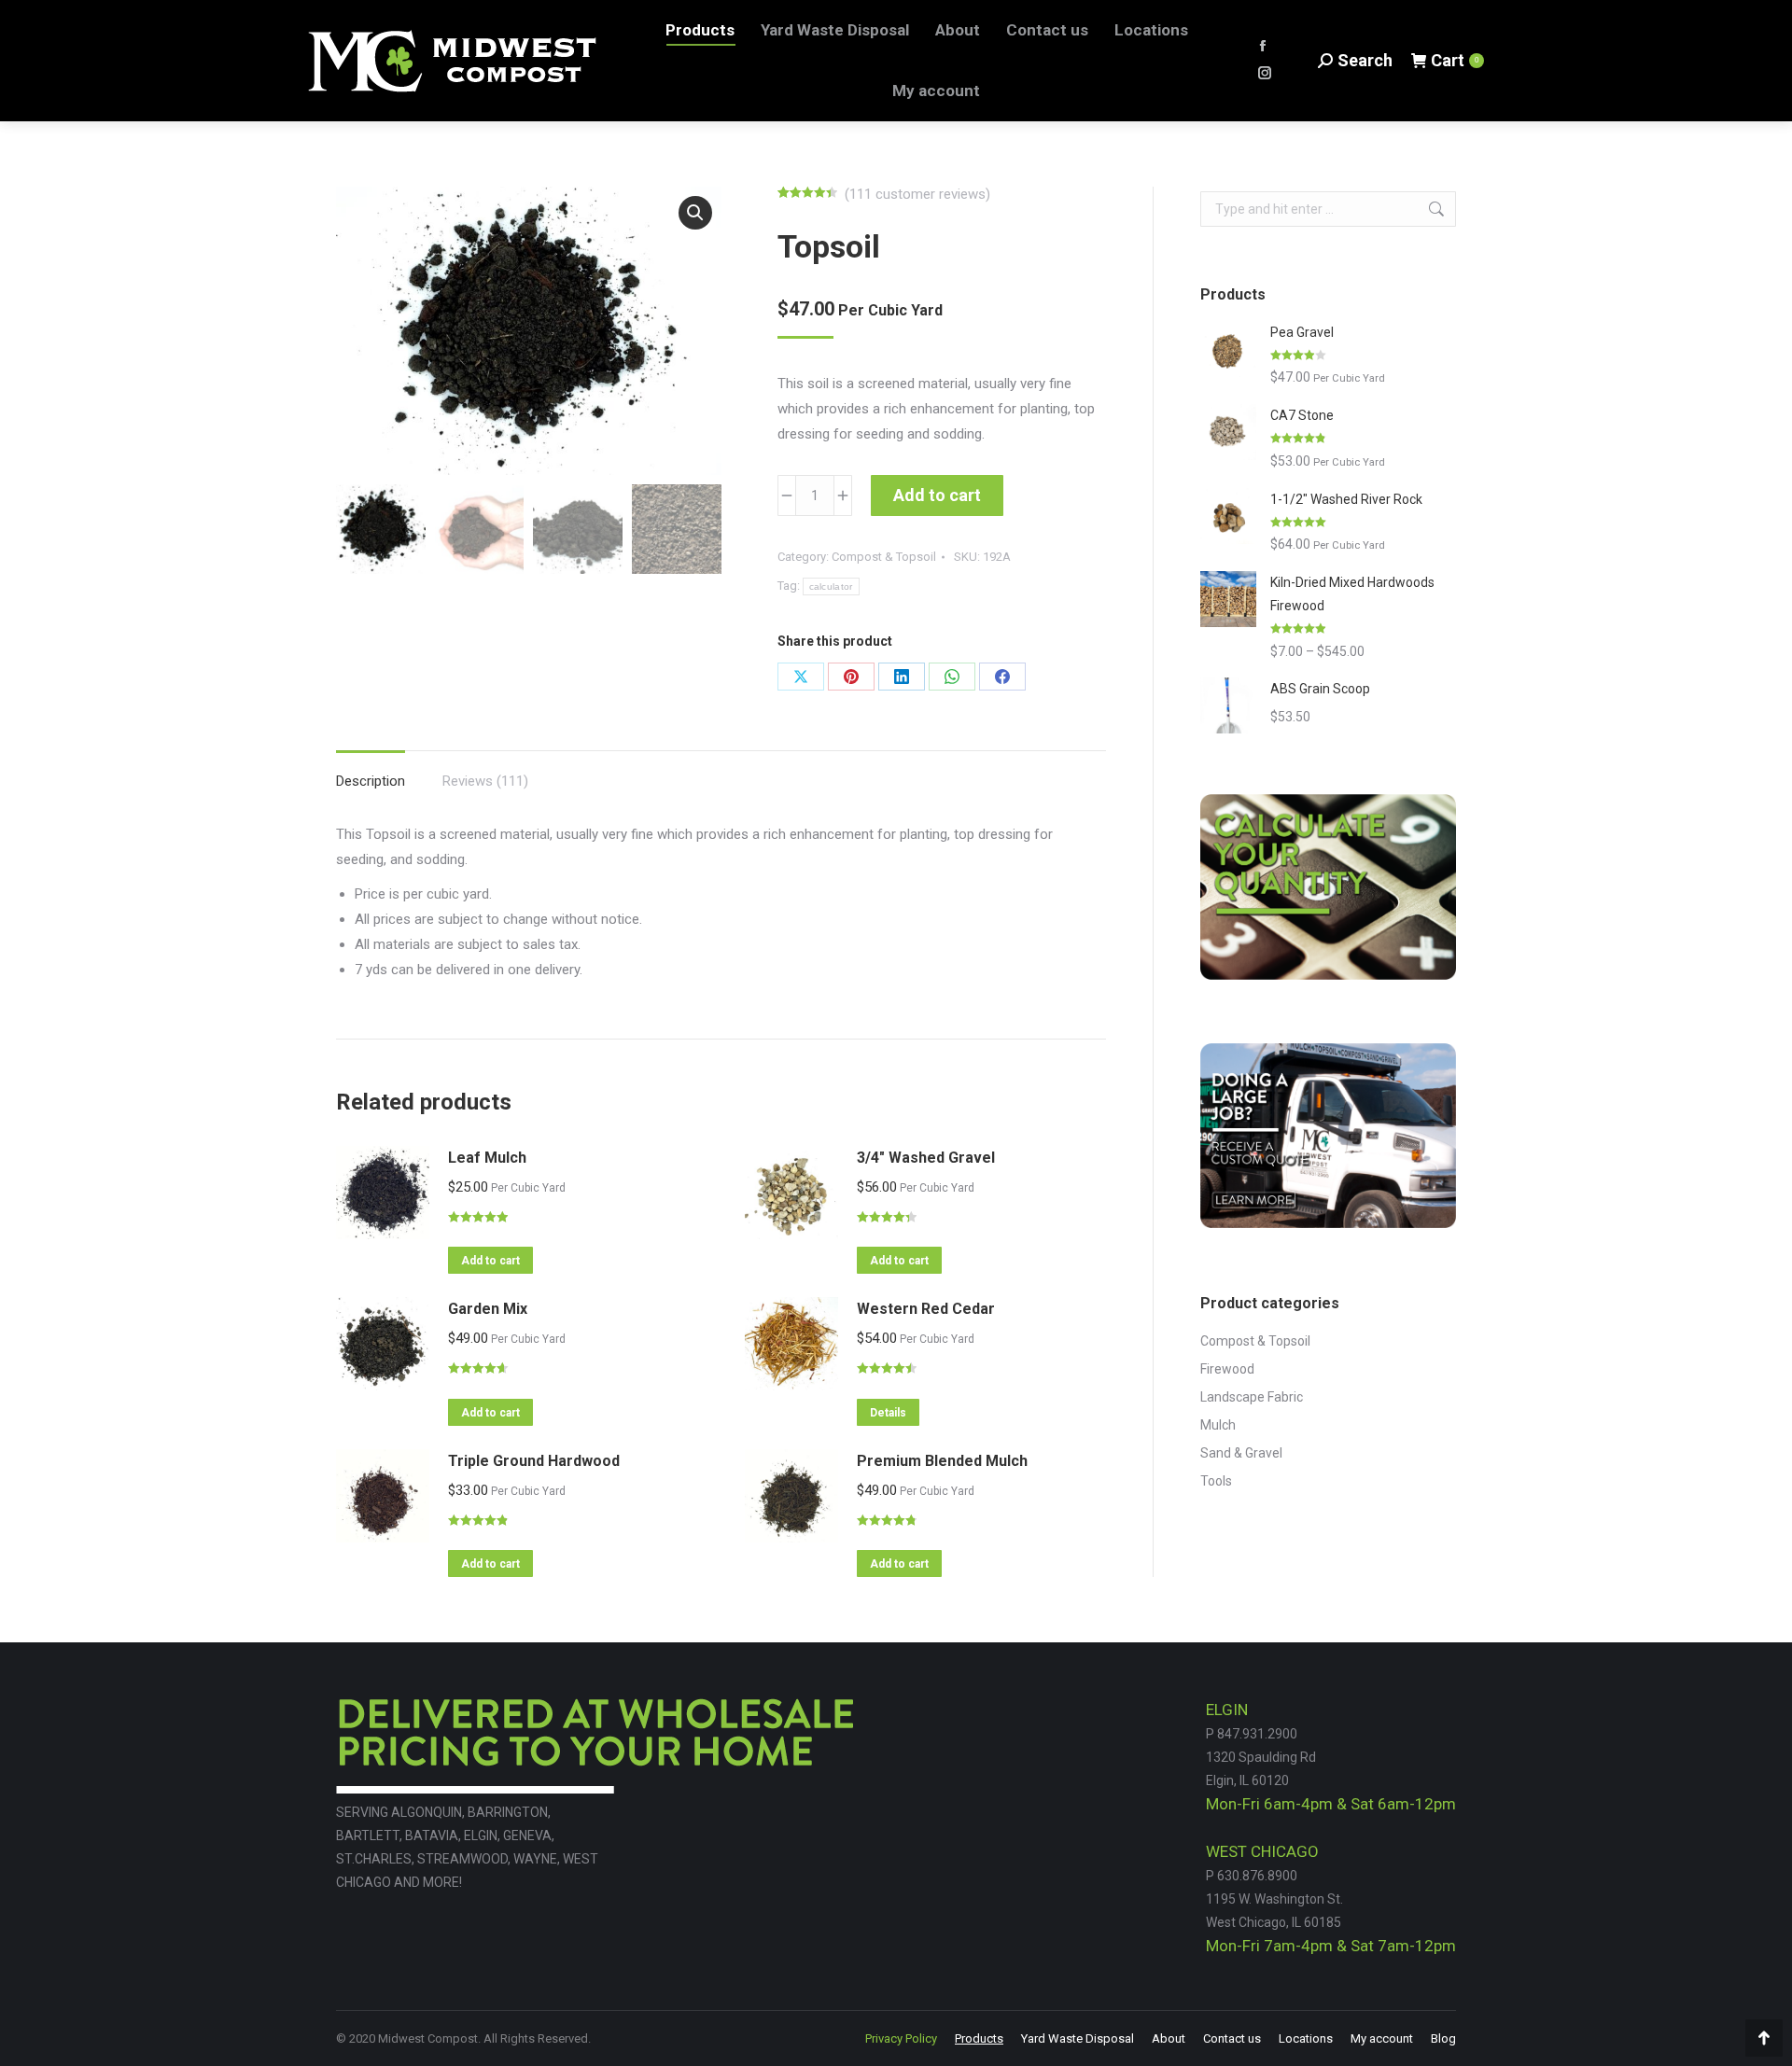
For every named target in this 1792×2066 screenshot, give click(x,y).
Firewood (1227, 1369)
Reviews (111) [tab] (485, 781)
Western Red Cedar (926, 1309)
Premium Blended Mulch (942, 1461)
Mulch (1218, 1425)
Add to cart (937, 495)
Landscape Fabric (1252, 1397)
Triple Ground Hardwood (534, 1461)
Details (888, 1413)
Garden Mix (488, 1309)
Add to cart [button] (490, 1261)
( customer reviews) (917, 194)
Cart (1455, 60)
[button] (695, 213)
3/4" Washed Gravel (926, 1158)
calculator (831, 586)
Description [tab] (371, 781)
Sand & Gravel (1241, 1453)
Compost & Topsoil (884, 557)
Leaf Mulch (487, 1158)
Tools (1216, 1481)
